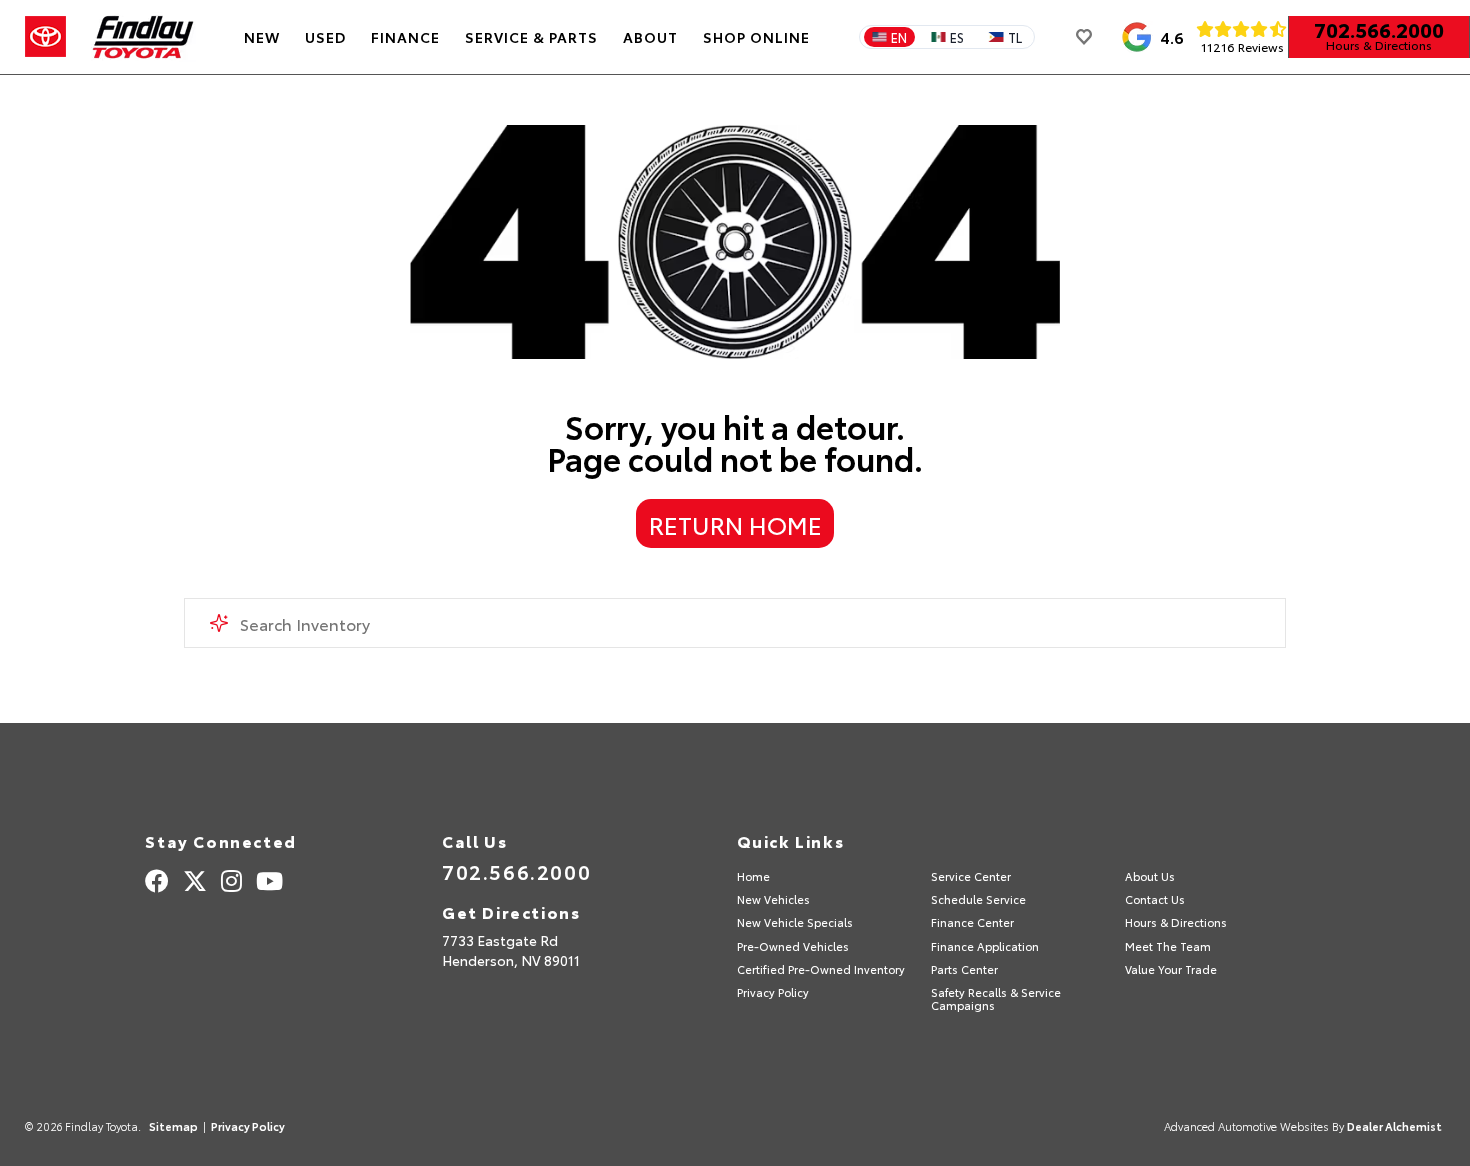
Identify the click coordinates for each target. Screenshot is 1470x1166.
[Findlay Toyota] (143, 37)
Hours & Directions (1379, 45)
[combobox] (735, 623)
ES (957, 37)
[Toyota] (45, 37)
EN (899, 37)
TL (1015, 37)
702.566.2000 (1379, 29)
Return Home (735, 524)
